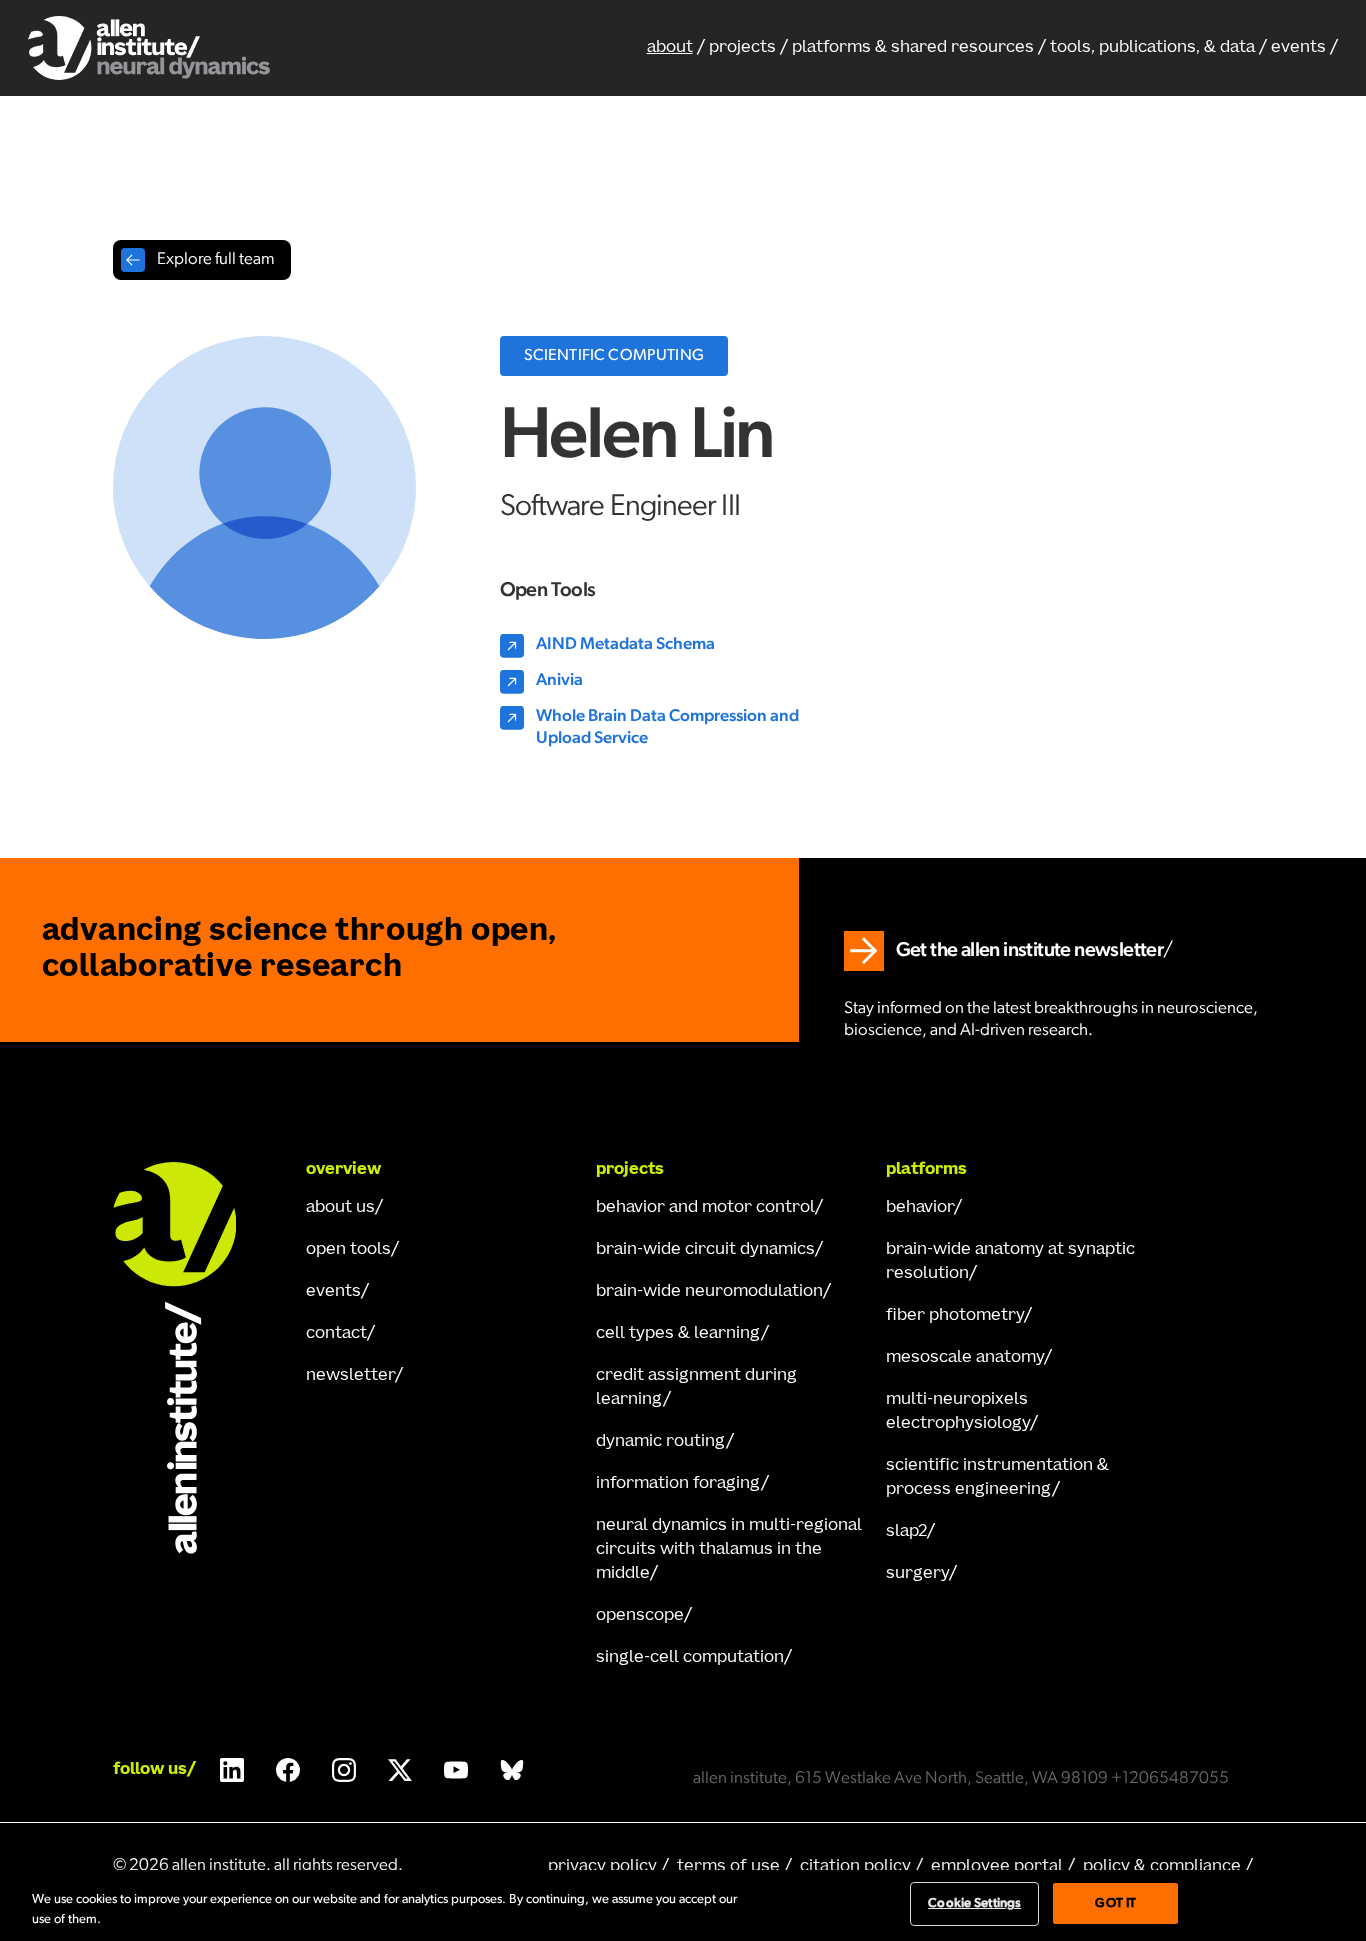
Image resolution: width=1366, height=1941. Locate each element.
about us (340, 1208)
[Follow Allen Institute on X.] (400, 1770)
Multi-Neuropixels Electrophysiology (958, 1412)
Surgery (917, 1574)
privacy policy (602, 1867)
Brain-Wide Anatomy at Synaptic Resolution (1010, 1262)
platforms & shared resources (913, 48)
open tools (348, 1250)
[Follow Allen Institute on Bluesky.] (512, 1770)
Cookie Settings (974, 1903)
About (670, 48)
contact (336, 1334)
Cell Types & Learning (678, 1334)
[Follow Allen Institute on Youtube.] (456, 1770)
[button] (919, 48)
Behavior (920, 1208)
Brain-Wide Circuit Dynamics (705, 1250)
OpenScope (640, 1616)
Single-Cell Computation (690, 1658)
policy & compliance (1162, 1867)
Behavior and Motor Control (705, 1208)
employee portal (997, 1867)
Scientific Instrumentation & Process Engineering (997, 1478)
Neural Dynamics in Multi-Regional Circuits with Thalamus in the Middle (729, 1550)
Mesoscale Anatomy (965, 1358)
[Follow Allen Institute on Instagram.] (344, 1770)
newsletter (350, 1376)
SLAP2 (906, 1532)
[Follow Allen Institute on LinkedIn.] (232, 1770)
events (1298, 48)
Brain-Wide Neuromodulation (709, 1292)
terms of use (728, 1867)
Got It (1115, 1903)
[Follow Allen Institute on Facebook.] (288, 1770)
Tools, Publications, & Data (1152, 48)
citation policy (855, 1867)
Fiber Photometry (955, 1316)
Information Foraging (678, 1484)
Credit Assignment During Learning (696, 1388)
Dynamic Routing (661, 1442)
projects (742, 48)
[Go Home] (193, 1358)
